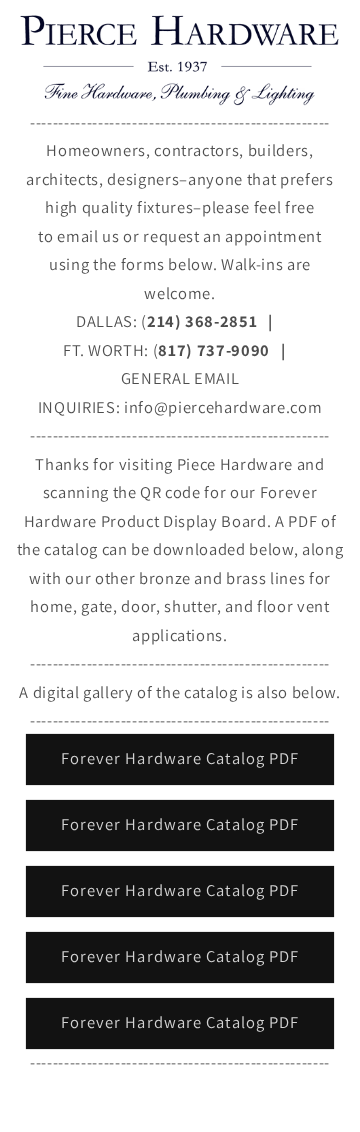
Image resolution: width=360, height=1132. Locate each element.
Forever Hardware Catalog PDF (180, 758)
